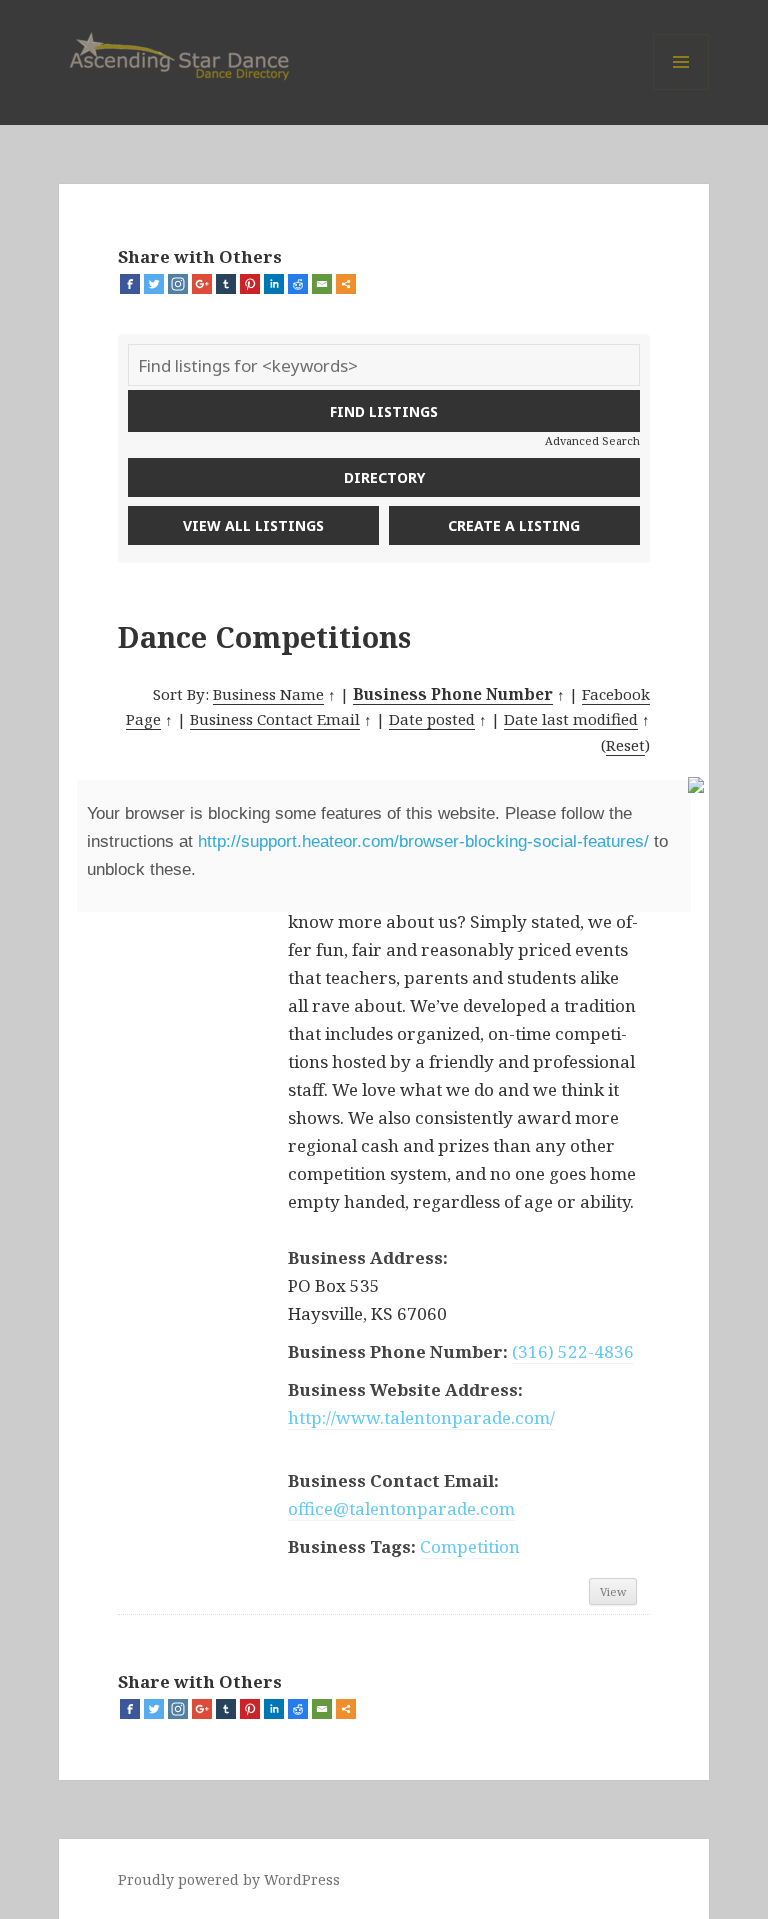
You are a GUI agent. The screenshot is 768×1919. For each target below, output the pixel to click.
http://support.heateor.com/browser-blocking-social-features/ (423, 841)
